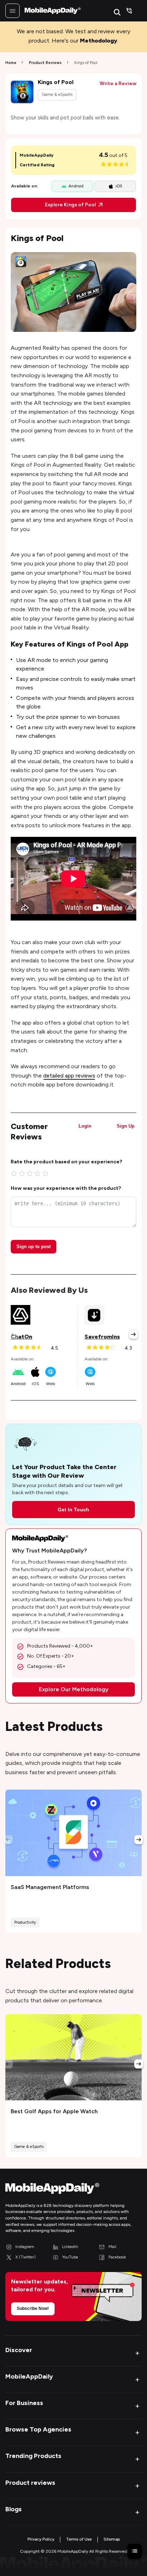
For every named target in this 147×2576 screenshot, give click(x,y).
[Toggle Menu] (12, 11)
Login (85, 1126)
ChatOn (21, 1337)
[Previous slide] (14, 1334)
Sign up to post (34, 1247)
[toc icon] (135, 2551)
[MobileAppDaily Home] (53, 11)
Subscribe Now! (33, 2308)
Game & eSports (57, 94)
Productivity (25, 1922)
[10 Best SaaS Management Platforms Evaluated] (73, 1833)
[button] (73, 2353)
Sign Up (126, 1126)
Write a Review (118, 84)
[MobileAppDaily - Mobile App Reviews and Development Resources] (73, 2190)
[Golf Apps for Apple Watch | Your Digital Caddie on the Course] (73, 2057)
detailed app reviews (69, 1076)
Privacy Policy (41, 2539)
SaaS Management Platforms (50, 1887)
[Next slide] (133, 1334)
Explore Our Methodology (74, 1689)
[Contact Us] (129, 11)
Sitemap (112, 2539)
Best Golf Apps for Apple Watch (54, 2111)
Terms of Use (79, 2539)
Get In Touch (73, 1510)
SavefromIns (102, 1337)
